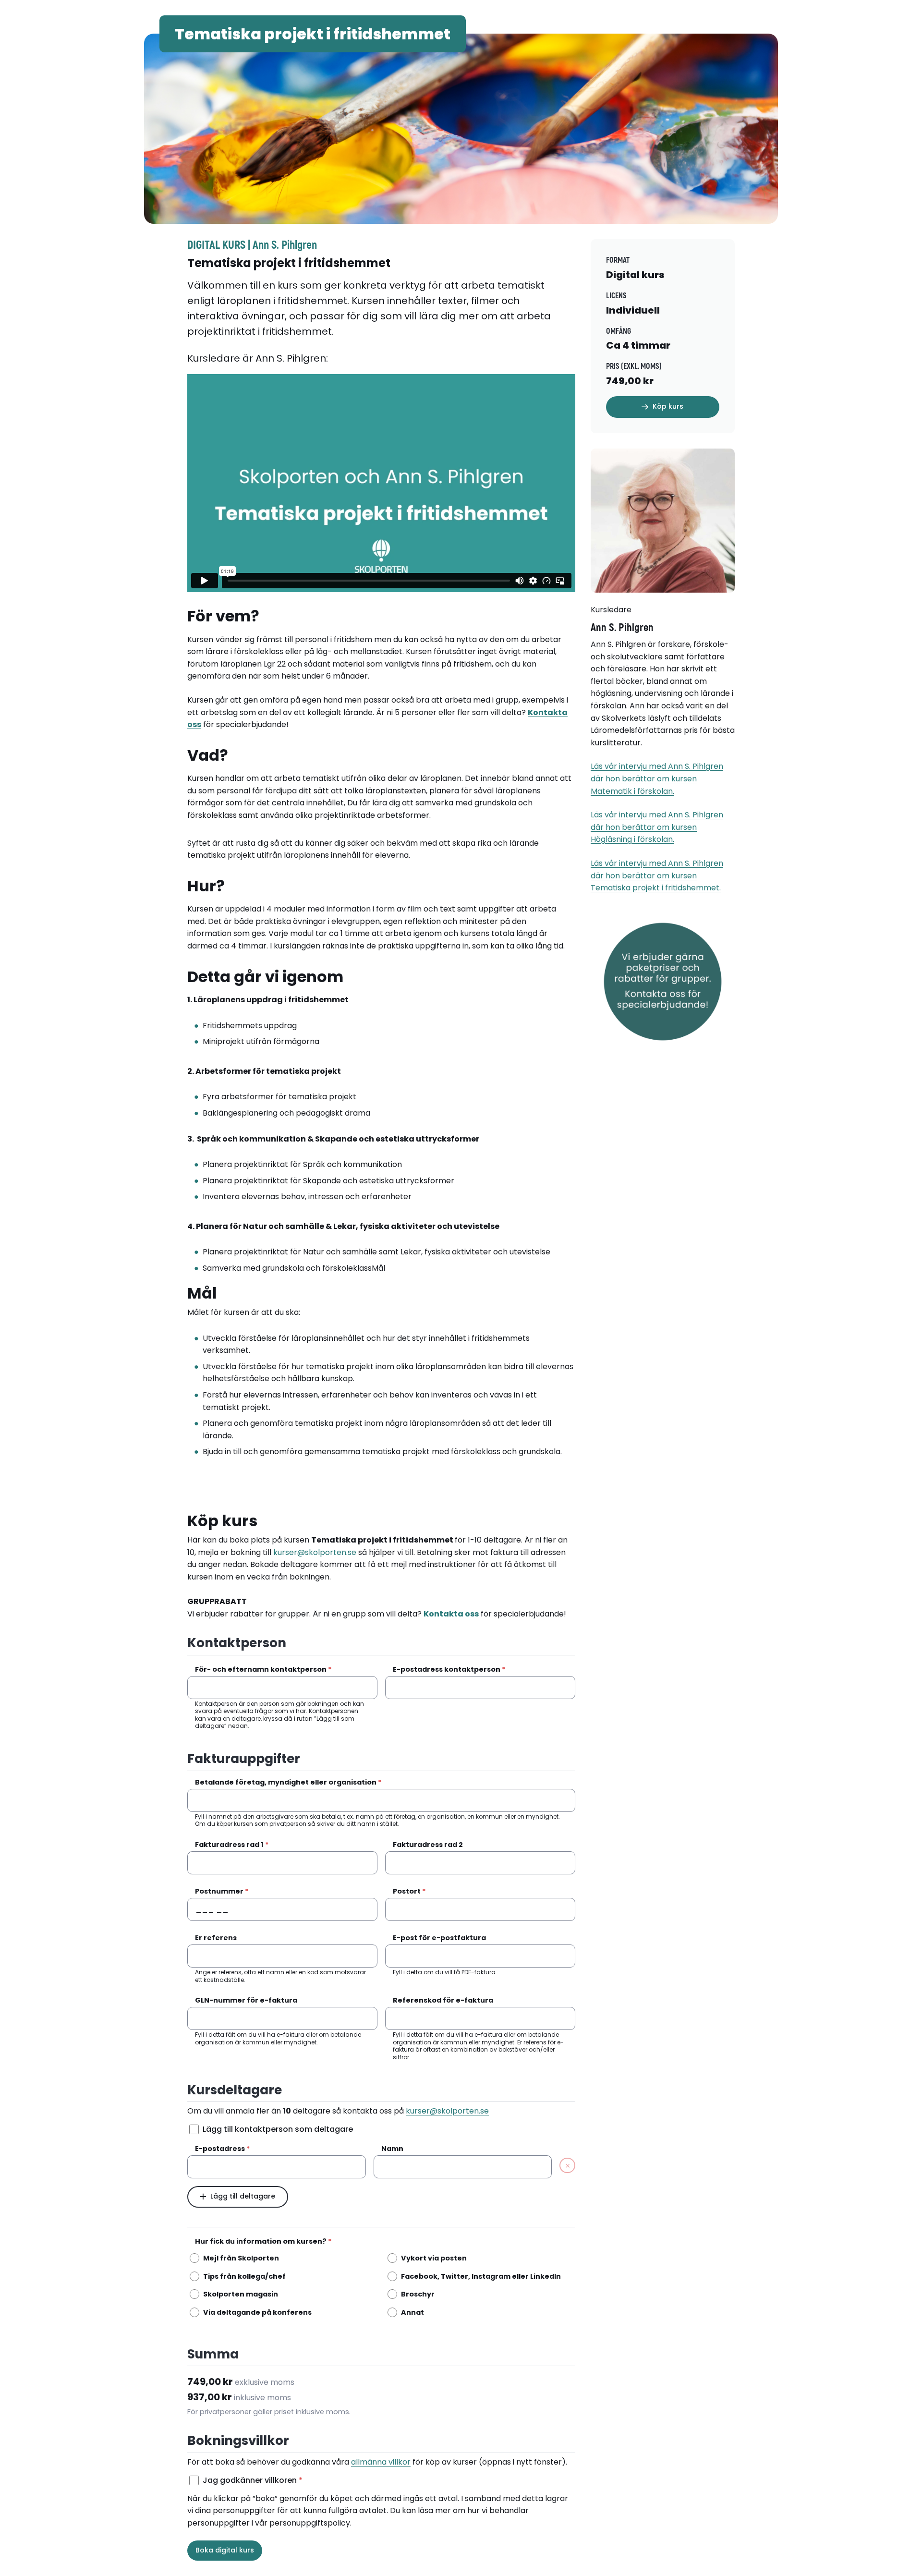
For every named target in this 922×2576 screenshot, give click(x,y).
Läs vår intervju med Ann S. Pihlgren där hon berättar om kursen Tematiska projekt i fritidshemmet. (657, 875)
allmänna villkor (381, 2462)
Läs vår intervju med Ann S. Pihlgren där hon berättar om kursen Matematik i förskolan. (657, 778)
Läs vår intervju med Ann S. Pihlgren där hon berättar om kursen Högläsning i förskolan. (657, 827)
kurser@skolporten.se (315, 1552)
